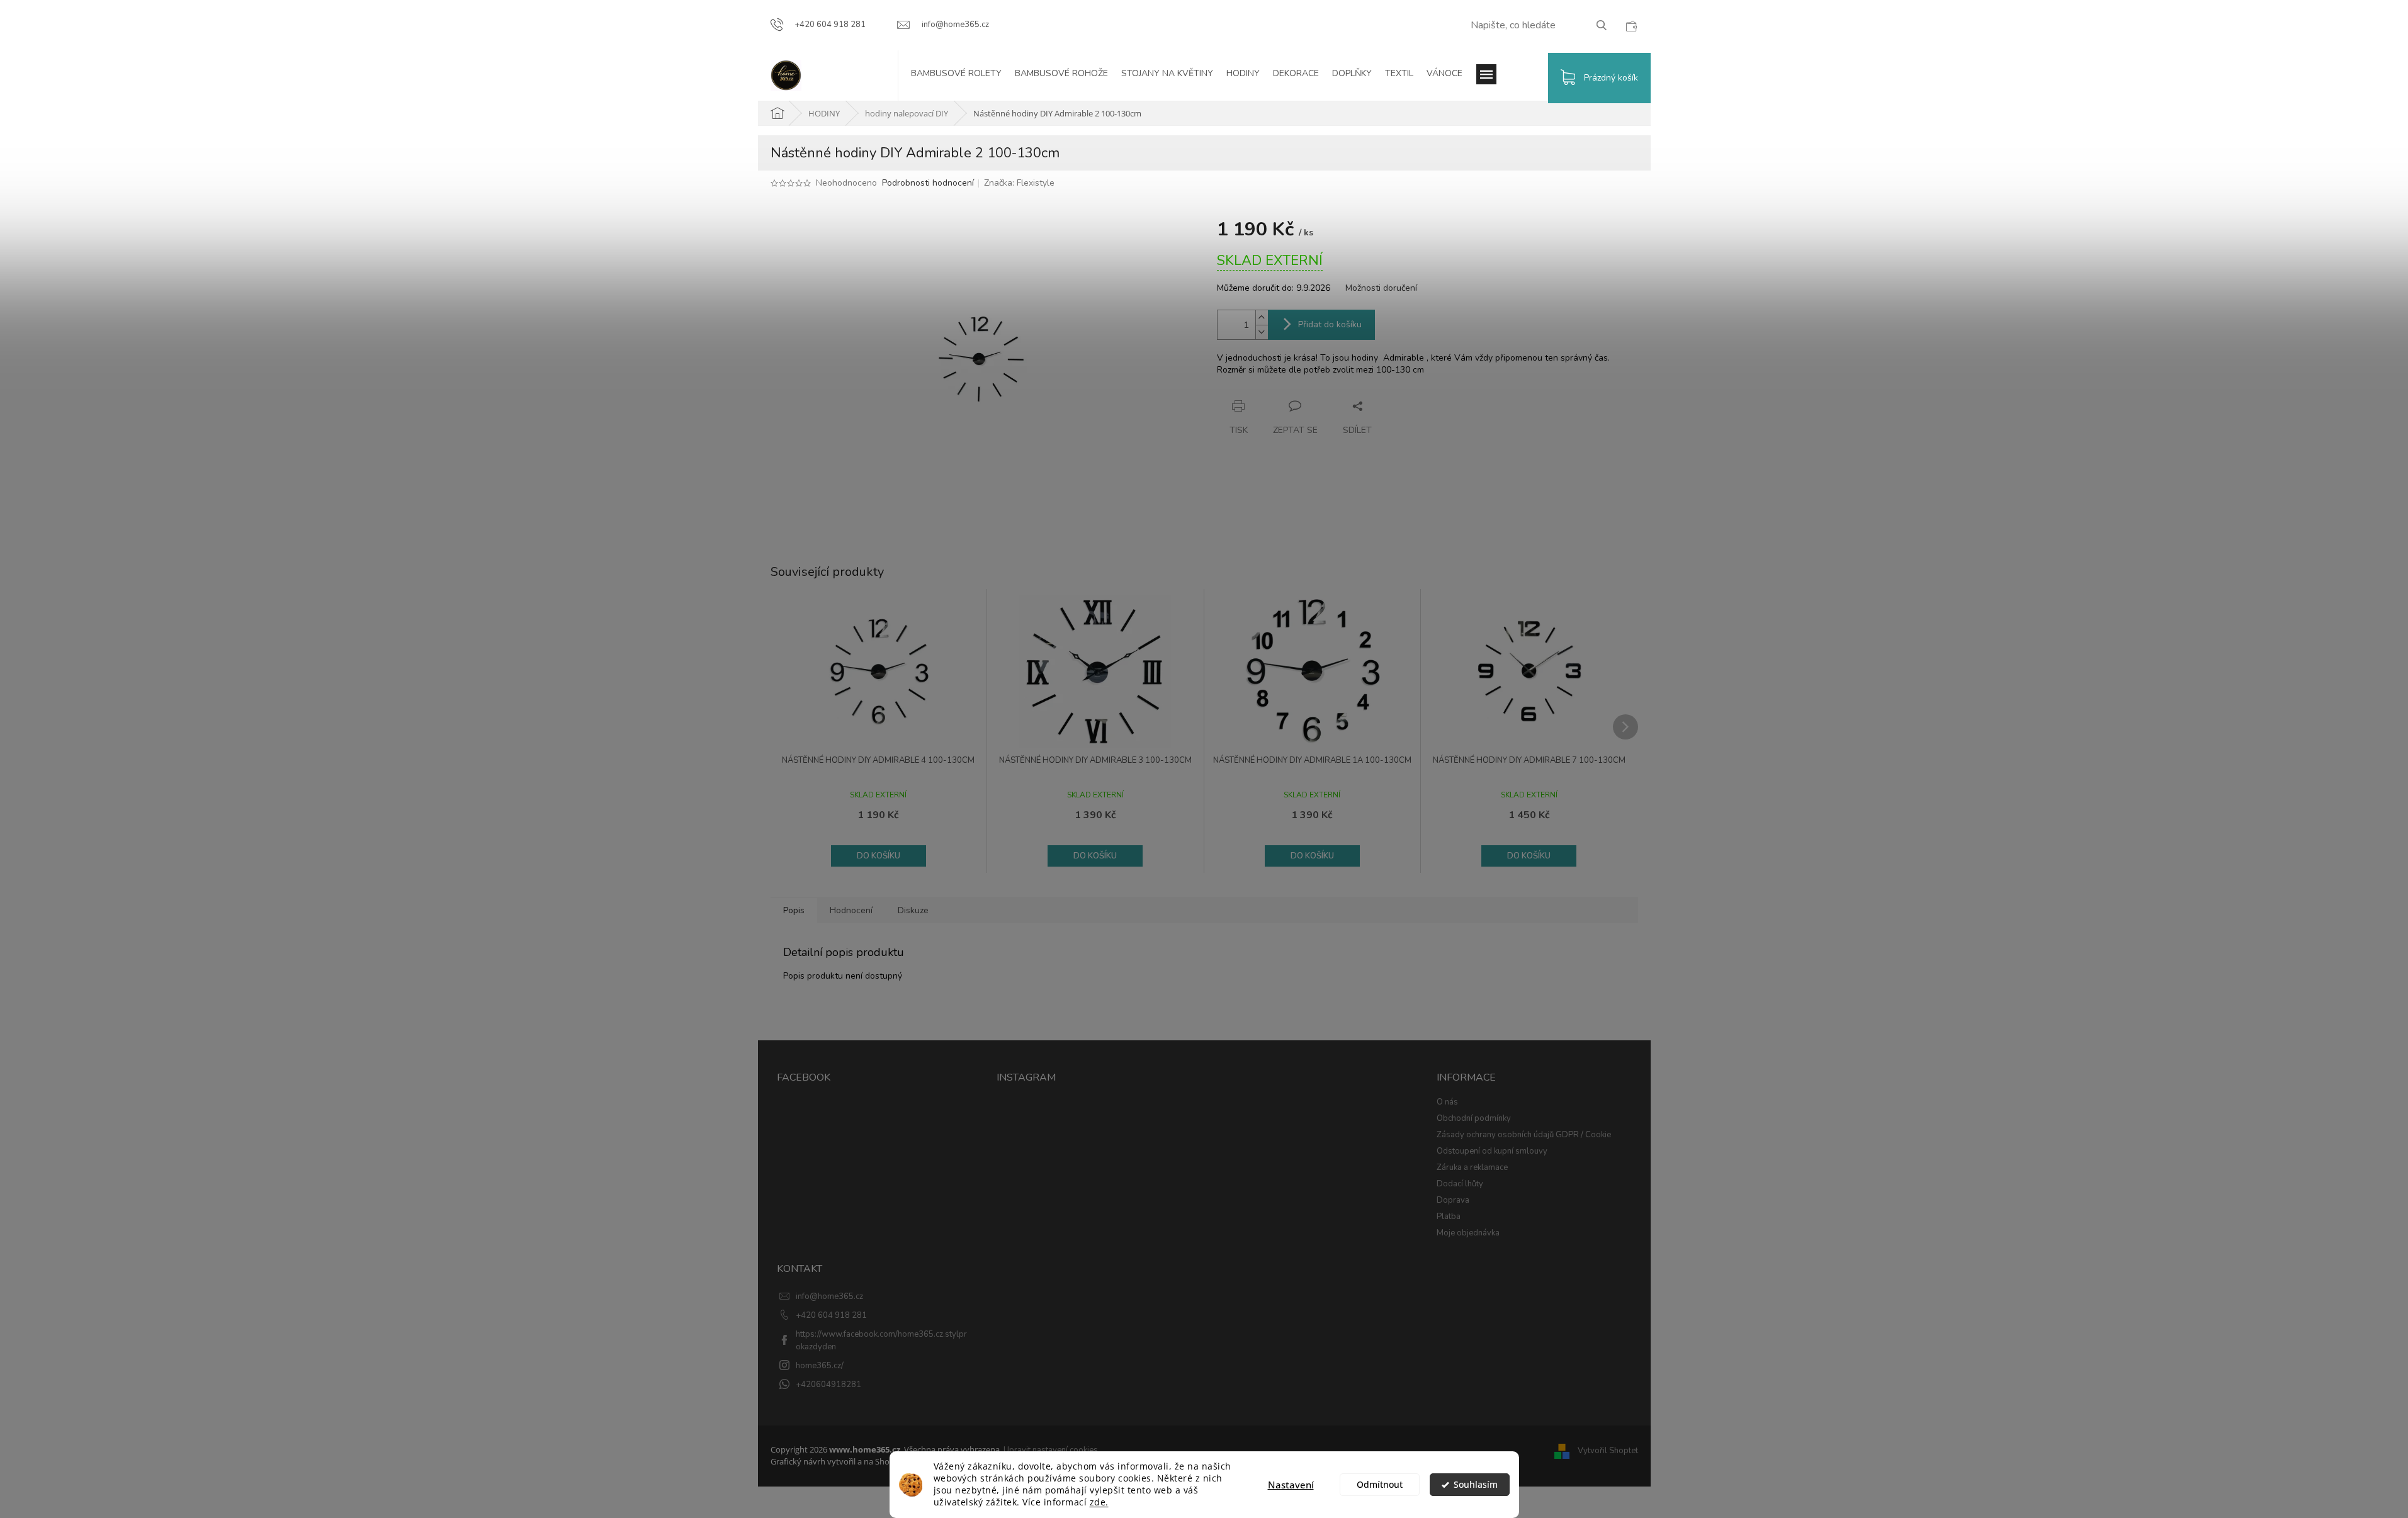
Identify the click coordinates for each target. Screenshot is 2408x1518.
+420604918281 (828, 1385)
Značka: (1019, 183)
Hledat (1606, 25)
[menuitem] (963, 76)
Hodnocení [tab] (851, 910)
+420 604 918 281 (831, 1315)
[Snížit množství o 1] (1262, 332)
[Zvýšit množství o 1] (1262, 318)
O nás (1447, 1102)
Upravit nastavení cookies (1051, 1450)
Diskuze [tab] (913, 910)
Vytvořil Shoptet (1608, 1451)
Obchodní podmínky (1474, 1118)
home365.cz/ (820, 1366)
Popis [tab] (794, 910)
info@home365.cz (829, 1296)
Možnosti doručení (1381, 288)
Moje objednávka (1468, 1233)
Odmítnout (1380, 1485)
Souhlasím (1476, 1485)
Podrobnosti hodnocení (928, 183)
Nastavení (1291, 1485)
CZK (1631, 26)
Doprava (1453, 1200)
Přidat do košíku (1330, 324)
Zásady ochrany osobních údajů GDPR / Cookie (1524, 1135)
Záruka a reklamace (1472, 1167)
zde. (1099, 1502)
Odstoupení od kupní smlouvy (1492, 1151)
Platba (1449, 1217)
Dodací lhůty (1460, 1184)
